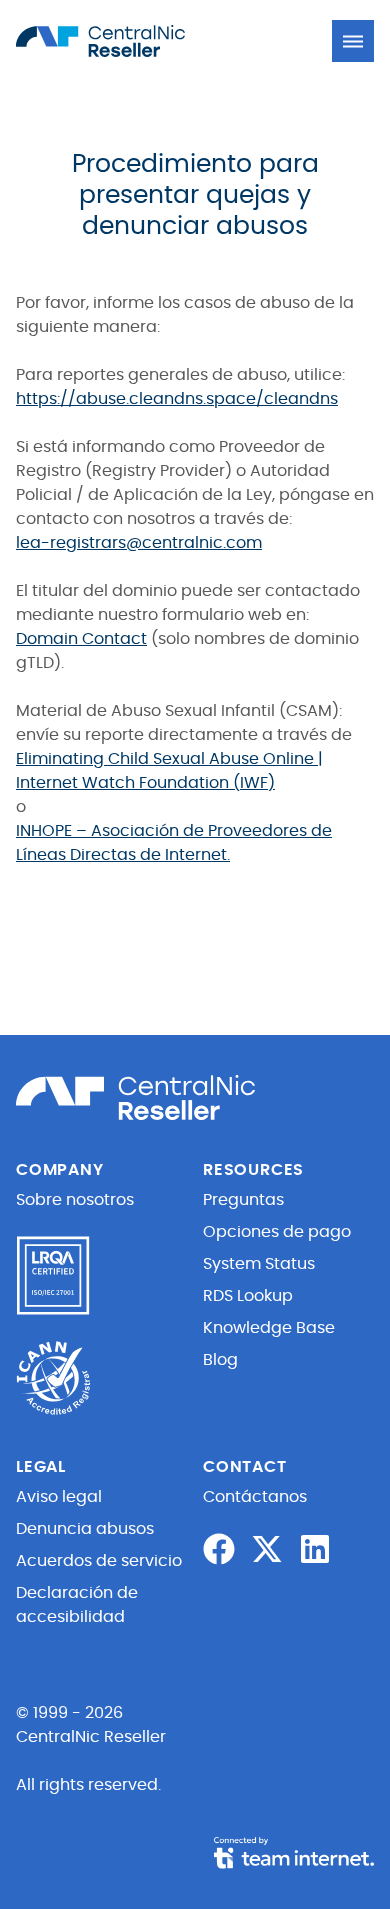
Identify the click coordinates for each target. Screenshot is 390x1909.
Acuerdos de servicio (99, 1561)
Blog (220, 1360)
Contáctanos (255, 1497)
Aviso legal (59, 1497)
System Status (259, 1264)
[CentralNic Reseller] (126, 41)
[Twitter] (267, 1549)
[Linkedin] (315, 1549)
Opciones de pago (277, 1232)
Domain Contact (81, 639)
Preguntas (243, 1200)
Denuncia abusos (85, 1529)
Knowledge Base (269, 1328)
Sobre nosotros (75, 1200)
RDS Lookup (248, 1296)
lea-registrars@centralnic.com (139, 543)
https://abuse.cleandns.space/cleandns (177, 399)
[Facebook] (219, 1549)
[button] (353, 41)
